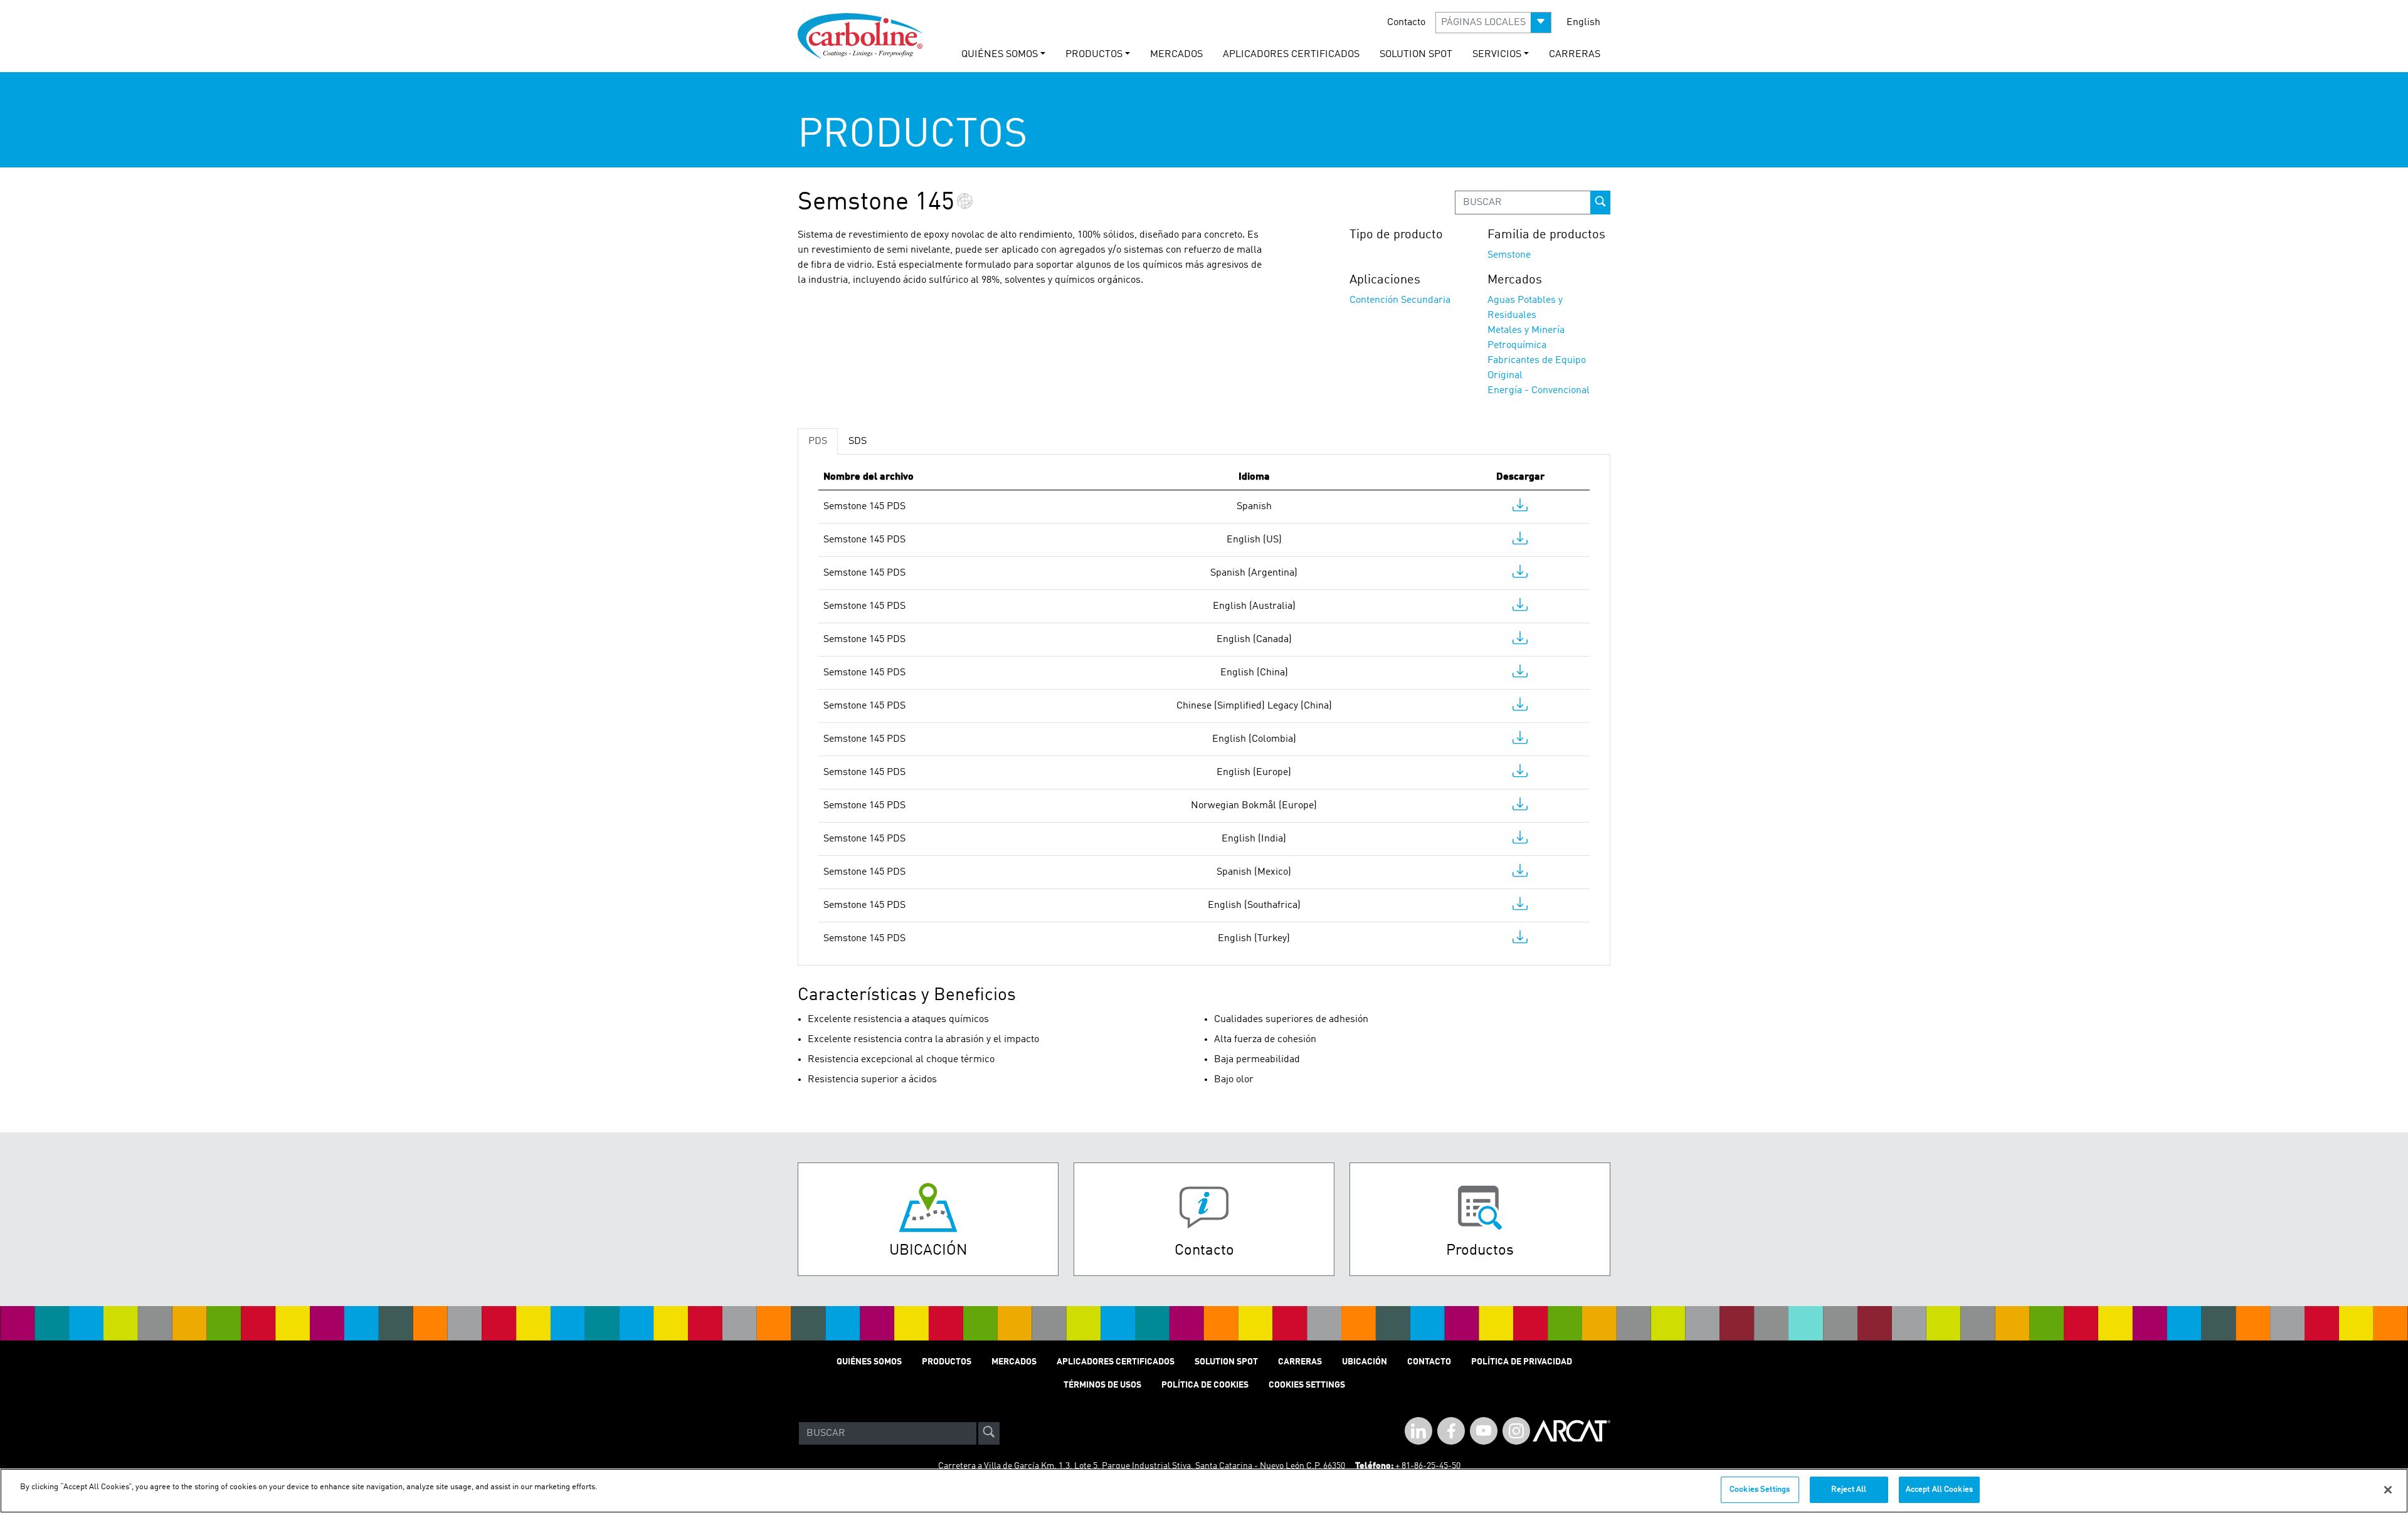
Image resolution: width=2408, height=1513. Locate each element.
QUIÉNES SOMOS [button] (1000, 55)
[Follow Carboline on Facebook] (1451, 1431)
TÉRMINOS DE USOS (1102, 1385)
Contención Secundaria (1400, 300)
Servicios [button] (1497, 55)
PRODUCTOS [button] (1094, 55)
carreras (1575, 55)
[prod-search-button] (1600, 203)
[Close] (2388, 1490)
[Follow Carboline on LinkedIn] (1418, 1431)
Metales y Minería (1526, 330)
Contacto (1406, 23)
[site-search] (989, 1433)
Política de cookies (1205, 1385)
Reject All (1849, 1489)
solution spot (1416, 55)
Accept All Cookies (1939, 1489)
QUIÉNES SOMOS (869, 1362)
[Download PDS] (1520, 508)
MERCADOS (1176, 55)
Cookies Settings (1760, 1489)
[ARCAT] (1571, 1433)
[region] (1204, 1491)
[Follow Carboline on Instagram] (1516, 1431)
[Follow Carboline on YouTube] (1484, 1431)
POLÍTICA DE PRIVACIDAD (1522, 1362)
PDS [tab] (818, 441)
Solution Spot (1226, 1362)
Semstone (1509, 255)
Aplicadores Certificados (1291, 55)
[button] (1493, 23)
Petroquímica (1517, 345)
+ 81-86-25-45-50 (1428, 1466)
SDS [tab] (858, 441)
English (1583, 23)
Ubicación (1365, 1362)
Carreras (1300, 1362)
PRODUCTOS (947, 1362)
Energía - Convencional (1539, 391)
